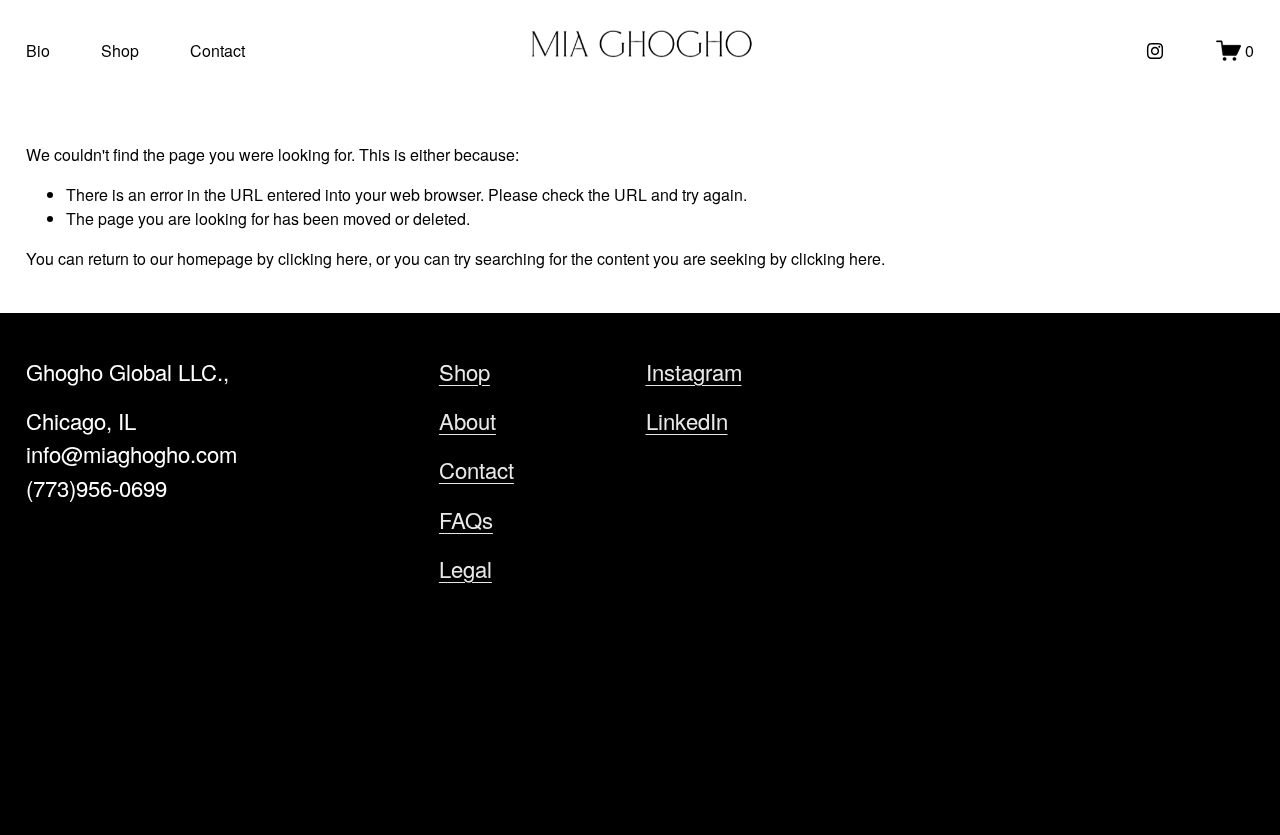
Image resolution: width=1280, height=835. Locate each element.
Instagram (694, 371)
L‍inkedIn (687, 420)
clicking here (323, 258)
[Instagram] (1155, 51)
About (467, 420)
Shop (120, 50)
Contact (217, 50)
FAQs (466, 519)
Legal (465, 568)
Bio (38, 50)
